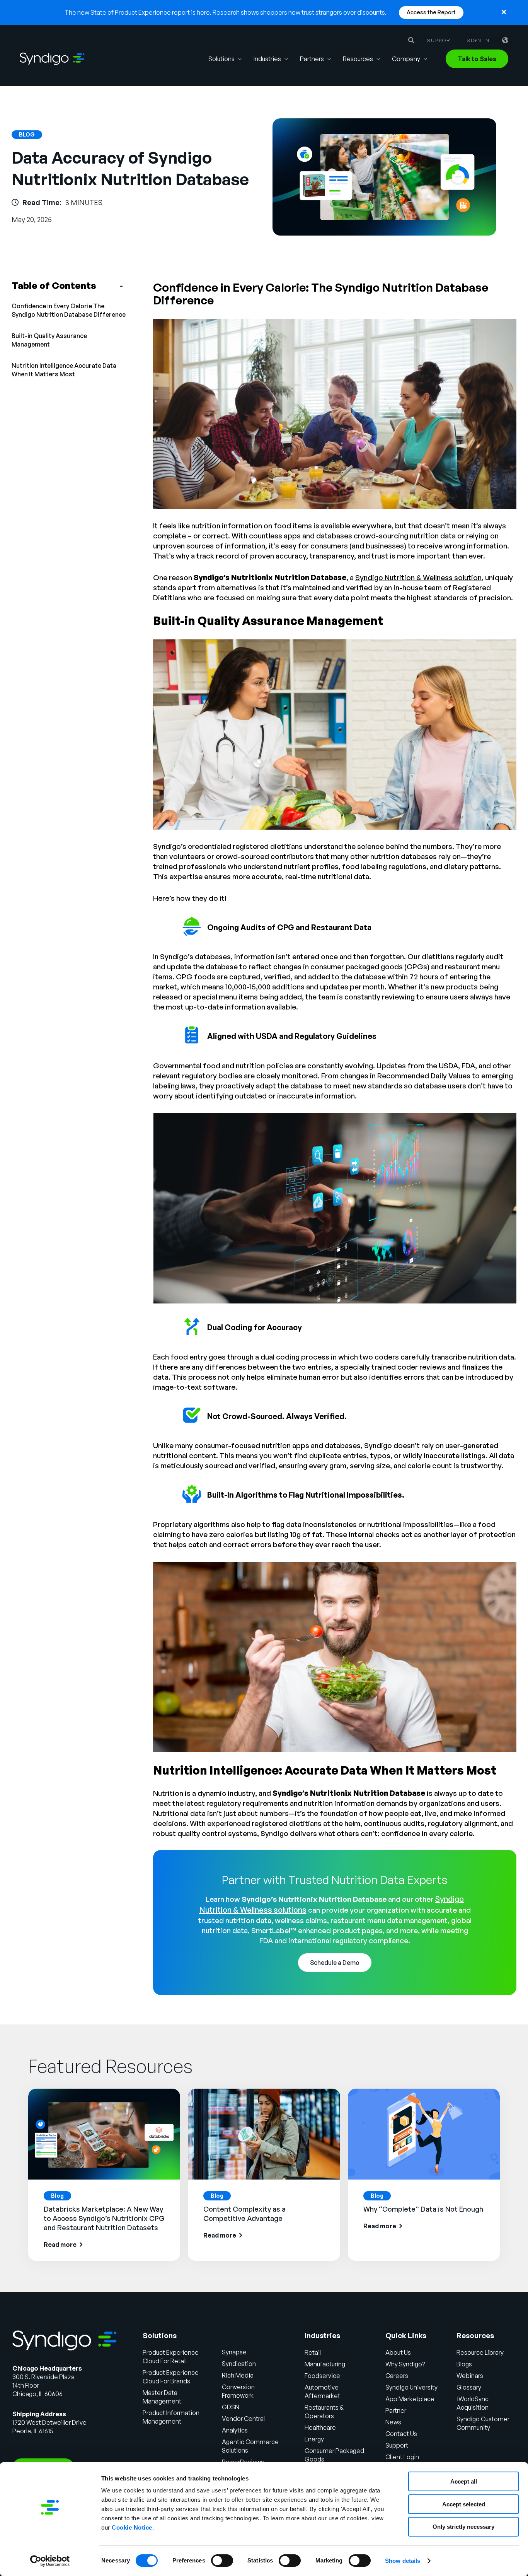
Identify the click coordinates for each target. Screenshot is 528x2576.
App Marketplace (410, 2399)
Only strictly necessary (463, 2527)
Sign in (478, 40)
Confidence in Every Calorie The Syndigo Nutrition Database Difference (69, 310)
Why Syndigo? (405, 2364)
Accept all (464, 2481)
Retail (313, 2352)
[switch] (222, 2561)
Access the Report (431, 12)
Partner (396, 2410)
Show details (403, 2561)
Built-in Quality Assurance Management (49, 340)
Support (440, 40)
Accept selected (464, 2504)
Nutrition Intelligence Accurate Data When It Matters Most (64, 370)
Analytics (235, 2430)
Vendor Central (243, 2419)
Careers (397, 2376)
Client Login (402, 2457)
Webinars (470, 2376)
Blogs (464, 2364)
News (393, 2422)
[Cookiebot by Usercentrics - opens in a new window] (50, 2561)
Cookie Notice (132, 2527)
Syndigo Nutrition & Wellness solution (418, 577)
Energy (314, 2439)
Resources (358, 59)
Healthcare (320, 2427)
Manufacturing (325, 2364)
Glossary (469, 2387)
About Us (398, 2352)
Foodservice (322, 2376)
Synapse (234, 2352)
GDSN (231, 2407)
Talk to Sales (477, 59)
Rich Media (238, 2375)
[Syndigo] (52, 59)
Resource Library (480, 2352)
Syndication (239, 2364)
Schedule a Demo (335, 1963)
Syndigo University (411, 2387)
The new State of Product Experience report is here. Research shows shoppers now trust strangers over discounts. (226, 12)
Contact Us (401, 2434)
